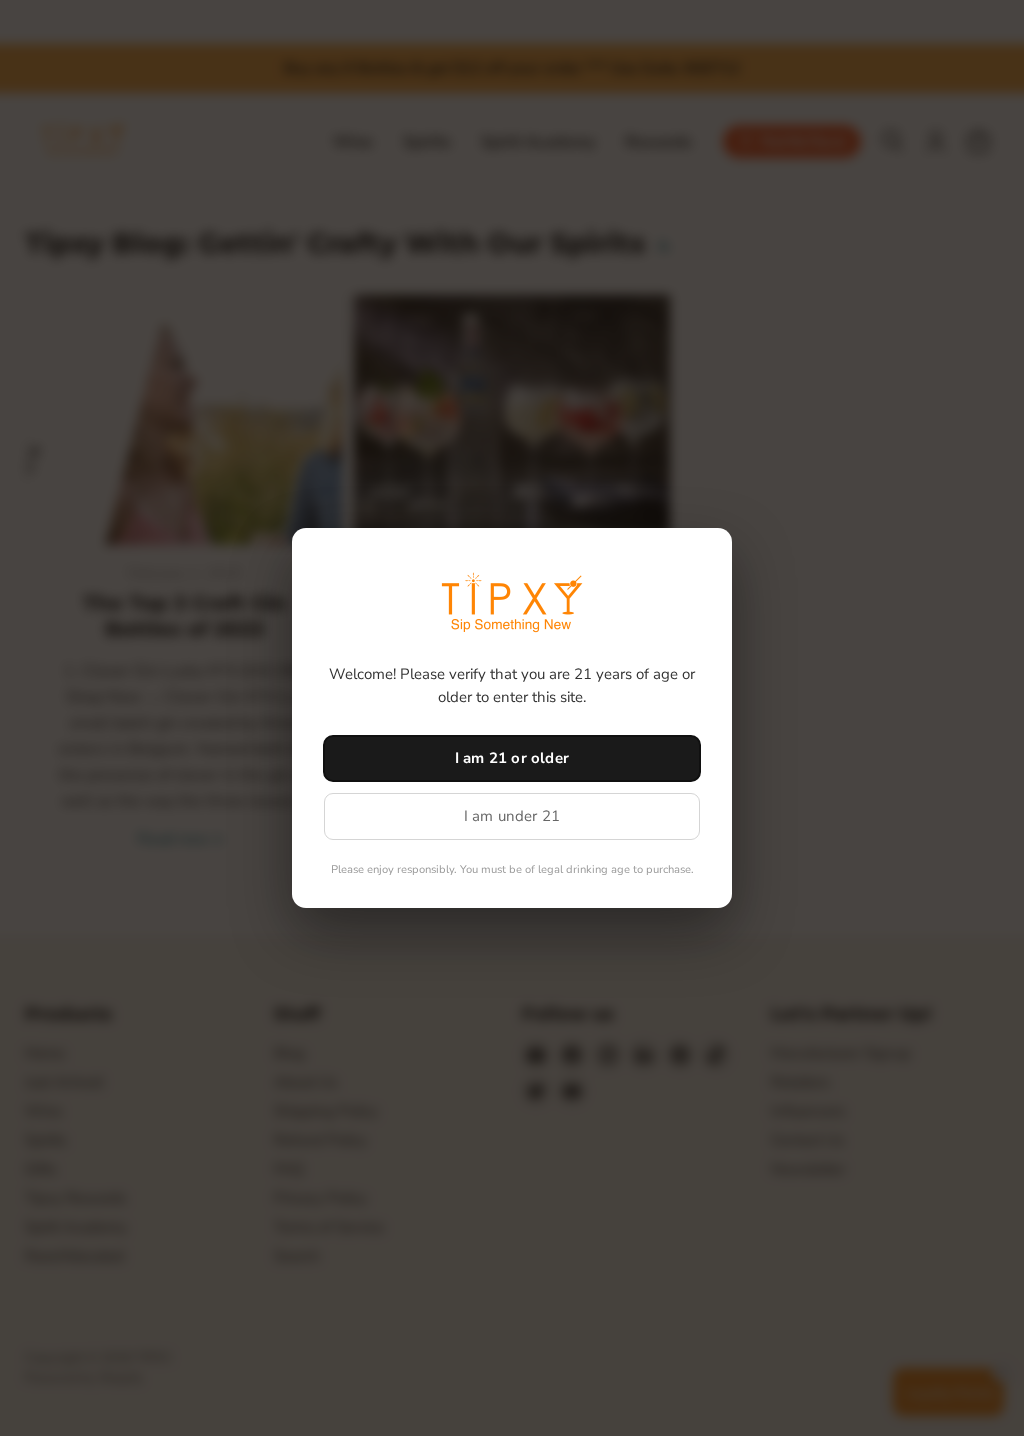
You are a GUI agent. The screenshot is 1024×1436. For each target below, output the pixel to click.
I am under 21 (512, 816)
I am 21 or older (512, 758)
